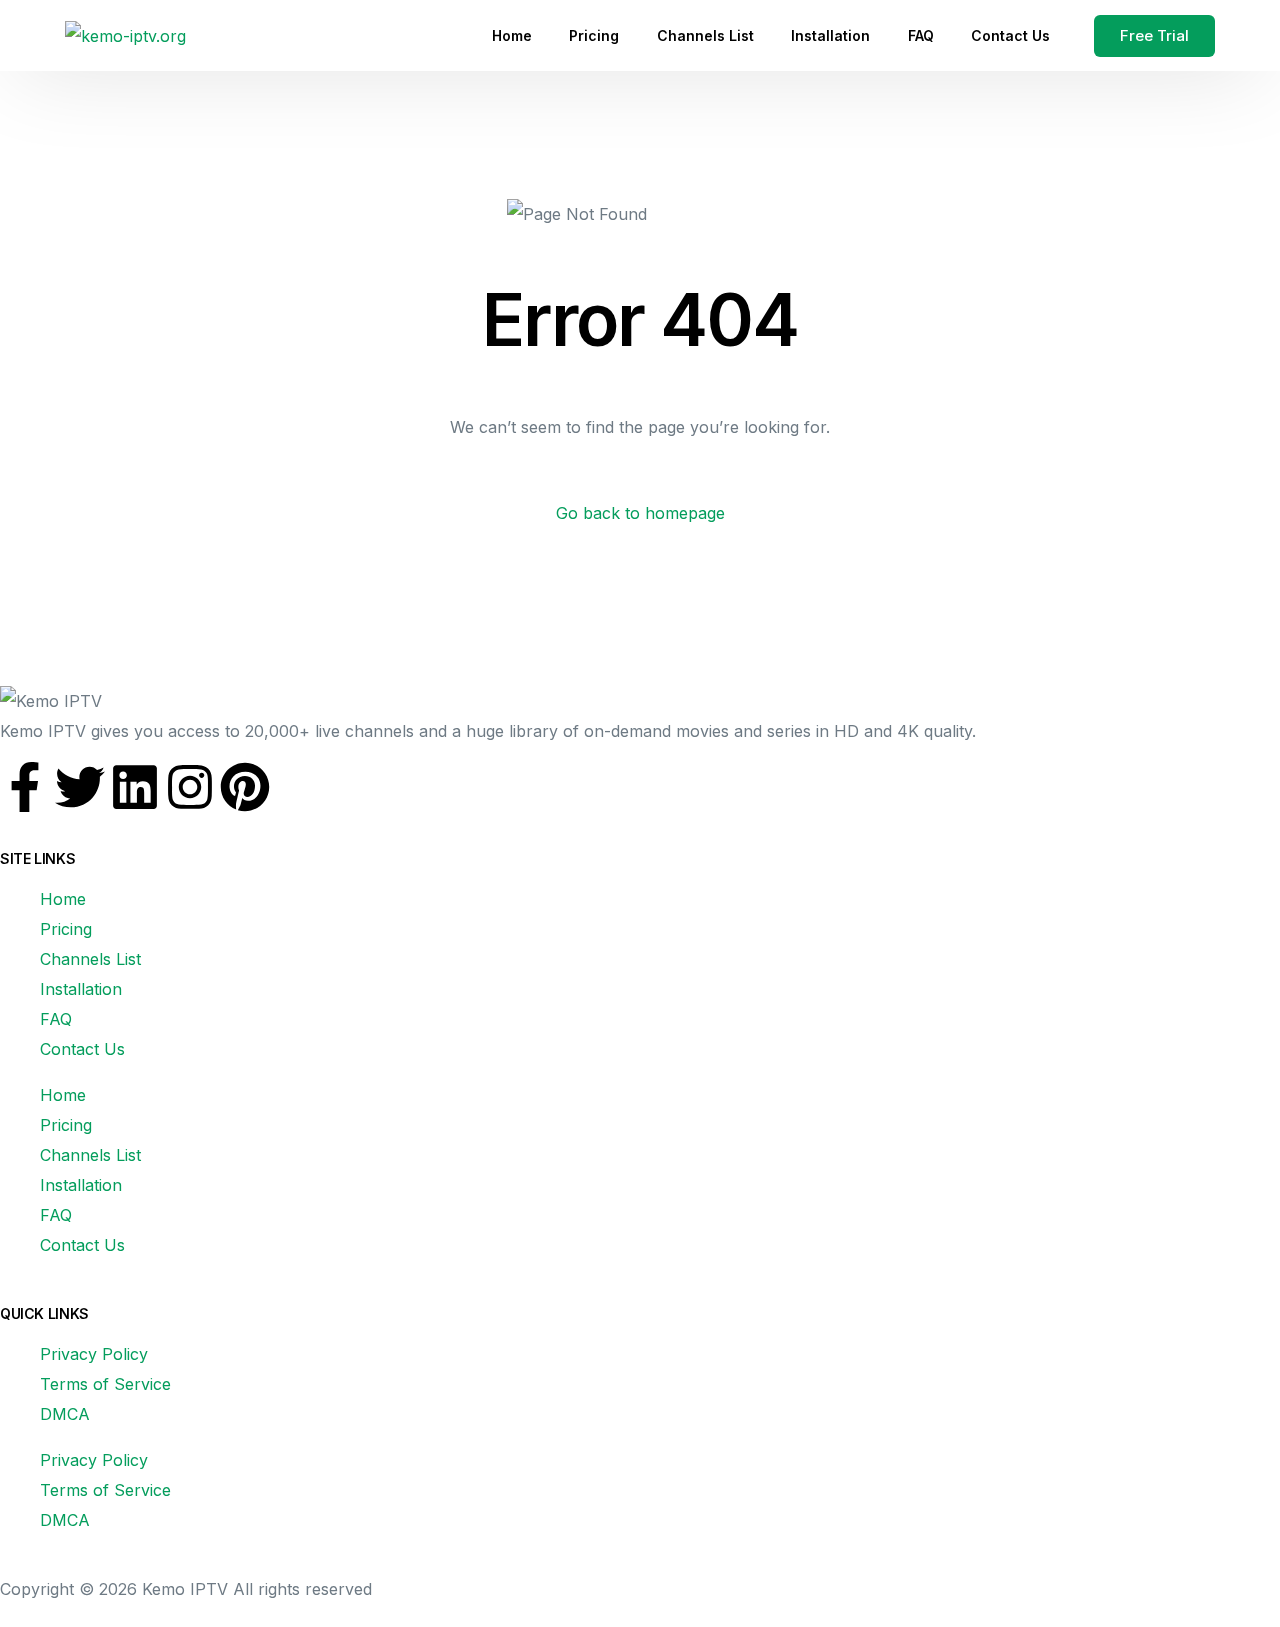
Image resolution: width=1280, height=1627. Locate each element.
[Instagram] (190, 787)
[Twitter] (80, 787)
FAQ (56, 1019)
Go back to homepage (640, 513)
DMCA (65, 1414)
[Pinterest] (245, 787)
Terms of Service (105, 1384)
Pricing (66, 929)
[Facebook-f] (25, 787)
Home (63, 899)
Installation (81, 989)
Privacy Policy (94, 1354)
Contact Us (82, 1049)
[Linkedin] (135, 787)
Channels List (90, 959)
